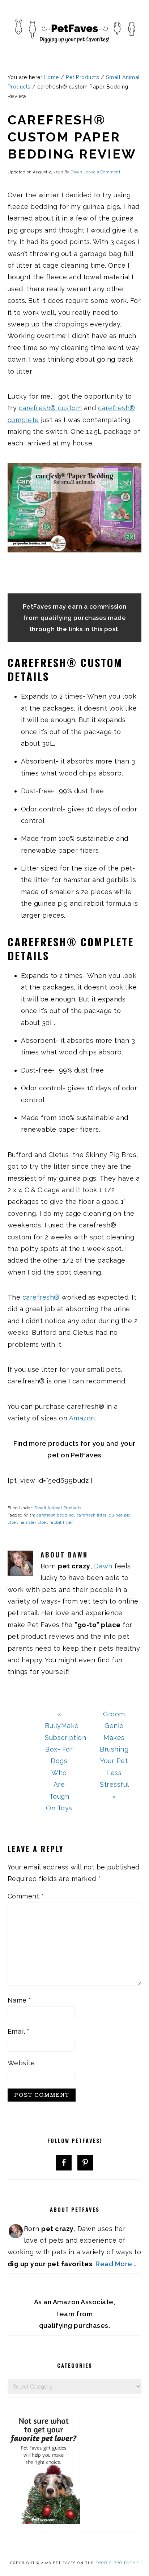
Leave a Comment (102, 172)
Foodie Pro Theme (117, 2563)
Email (19, 2031)
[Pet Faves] (74, 54)
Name (20, 2000)
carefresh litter (91, 1515)
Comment (26, 1896)
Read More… (116, 2264)
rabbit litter (61, 1522)
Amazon (82, 1418)
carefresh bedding (55, 1515)
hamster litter (33, 1522)
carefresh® (41, 1297)
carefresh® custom (50, 408)
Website (21, 2063)
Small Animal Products (58, 1508)
